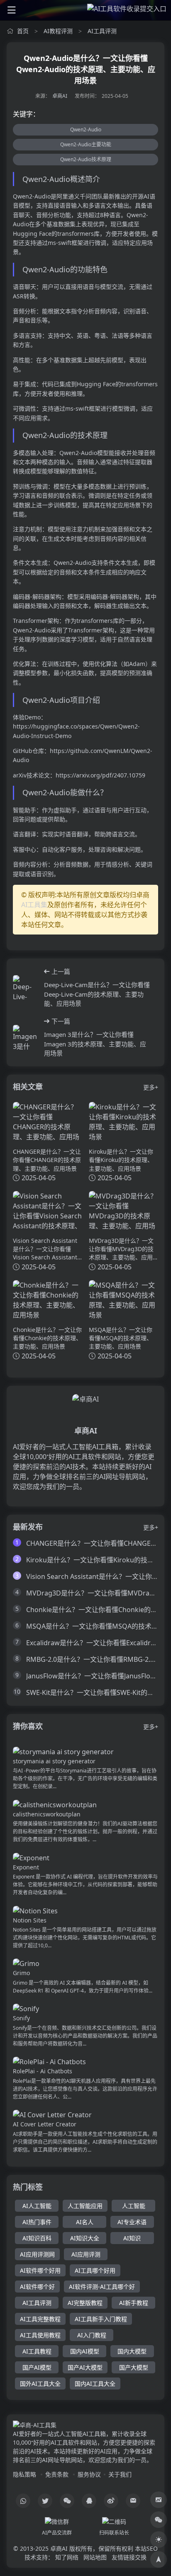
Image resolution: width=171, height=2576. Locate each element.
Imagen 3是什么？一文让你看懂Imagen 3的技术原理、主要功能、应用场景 (95, 1044)
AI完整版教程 (85, 2303)
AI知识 (132, 2238)
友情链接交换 (129, 2557)
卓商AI (60, 96)
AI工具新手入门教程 (101, 2319)
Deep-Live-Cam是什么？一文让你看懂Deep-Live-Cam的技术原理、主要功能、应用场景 (97, 994)
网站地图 (95, 2557)
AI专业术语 (132, 2222)
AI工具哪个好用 (95, 2270)
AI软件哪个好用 (40, 2270)
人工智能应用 (85, 2206)
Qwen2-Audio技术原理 (86, 159)
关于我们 (120, 2474)
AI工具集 (34, 905)
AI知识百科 (37, 2238)
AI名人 (85, 2222)
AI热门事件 (37, 2222)
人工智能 (134, 2206)
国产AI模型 (37, 2367)
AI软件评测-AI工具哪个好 (102, 2287)
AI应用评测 (86, 2254)
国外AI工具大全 (40, 2384)
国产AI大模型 (85, 2367)
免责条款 (57, 2474)
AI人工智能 (37, 2206)
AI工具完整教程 (40, 2319)
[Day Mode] (159, 2540)
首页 (23, 31)
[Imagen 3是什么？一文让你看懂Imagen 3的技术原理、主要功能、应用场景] (25, 1037)
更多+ (151, 1087)
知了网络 (67, 2557)
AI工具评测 (102, 31)
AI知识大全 (85, 2238)
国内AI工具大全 (95, 2384)
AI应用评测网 (37, 2254)
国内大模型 (132, 2351)
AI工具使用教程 (40, 2335)
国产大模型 (134, 2367)
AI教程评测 (58, 31)
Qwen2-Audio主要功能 (86, 144)
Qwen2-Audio (86, 130)
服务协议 (89, 2474)
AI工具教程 (37, 2351)
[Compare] (159, 2500)
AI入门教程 (92, 2335)
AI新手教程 (134, 2303)
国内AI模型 (85, 2351)
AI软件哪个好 (37, 2287)
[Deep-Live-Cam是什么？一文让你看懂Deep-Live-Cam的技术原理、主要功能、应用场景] (25, 988)
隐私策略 (24, 2474)
